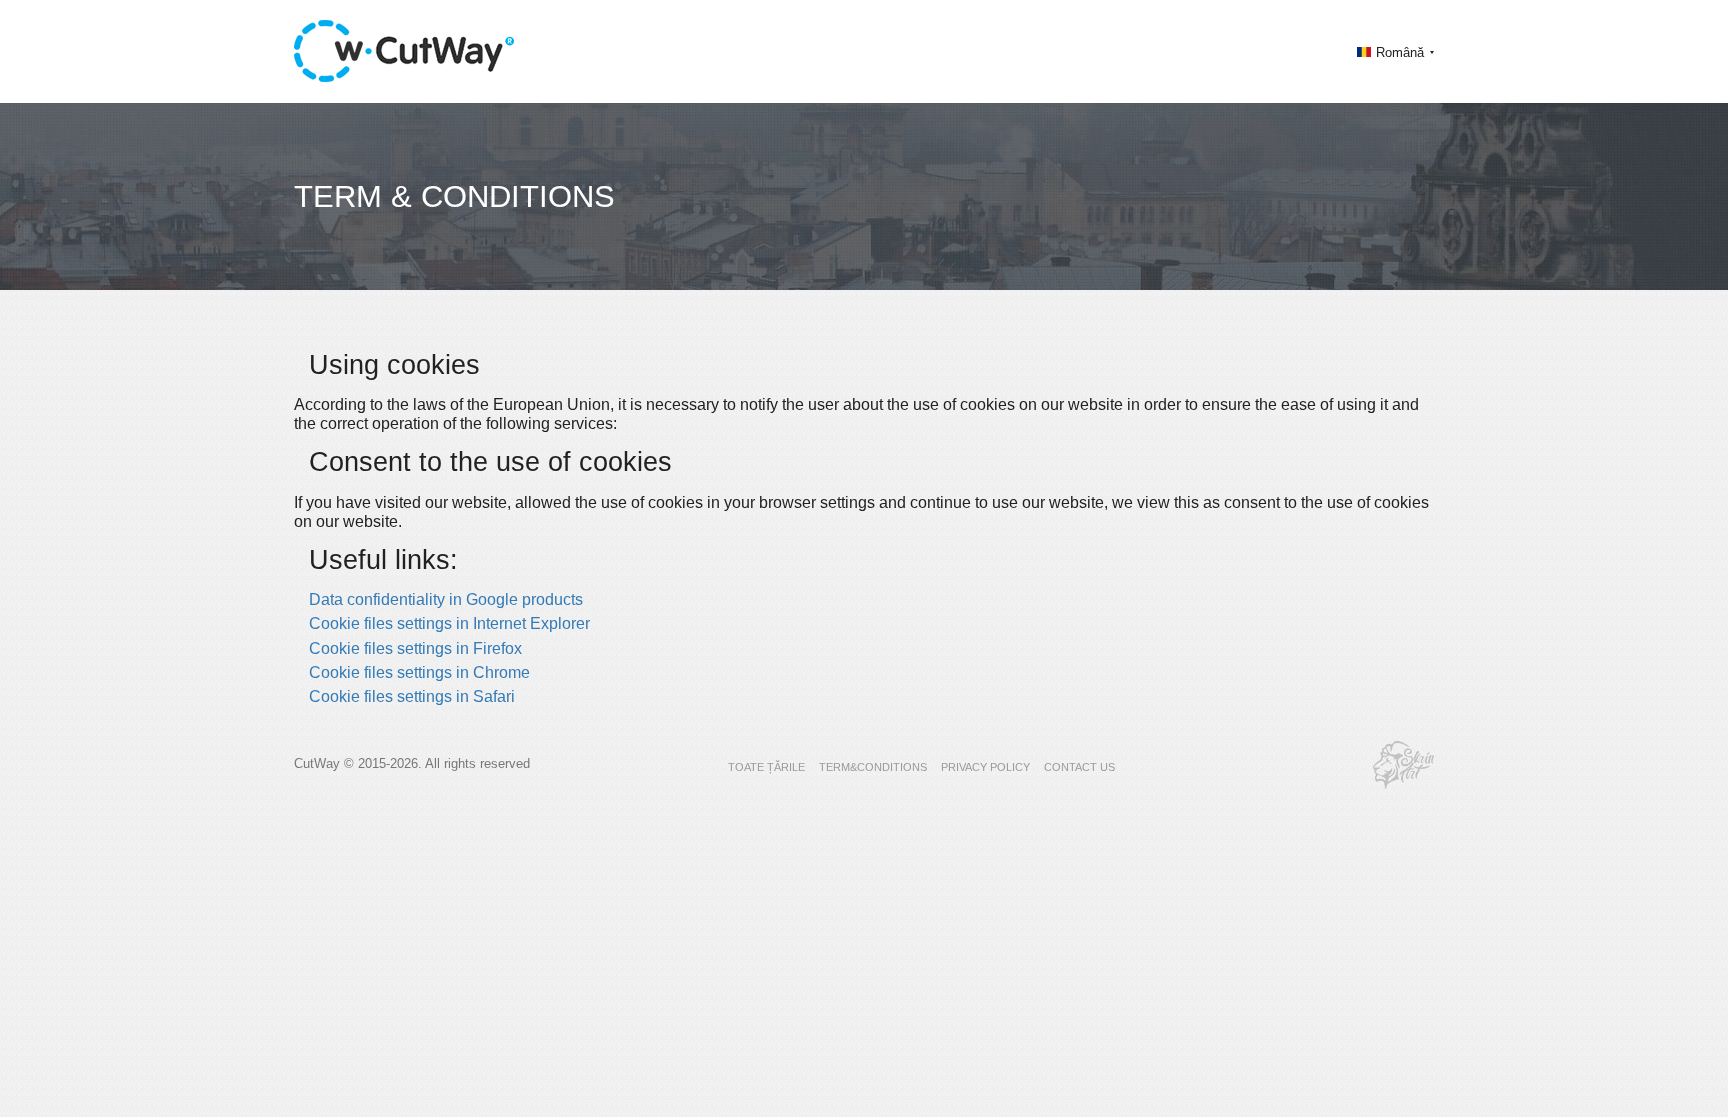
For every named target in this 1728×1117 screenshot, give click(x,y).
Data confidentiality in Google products (446, 599)
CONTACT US (1079, 767)
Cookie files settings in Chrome (419, 672)
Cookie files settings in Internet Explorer (449, 623)
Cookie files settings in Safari (412, 696)
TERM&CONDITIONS (873, 767)
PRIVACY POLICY (985, 767)
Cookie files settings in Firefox (415, 648)
